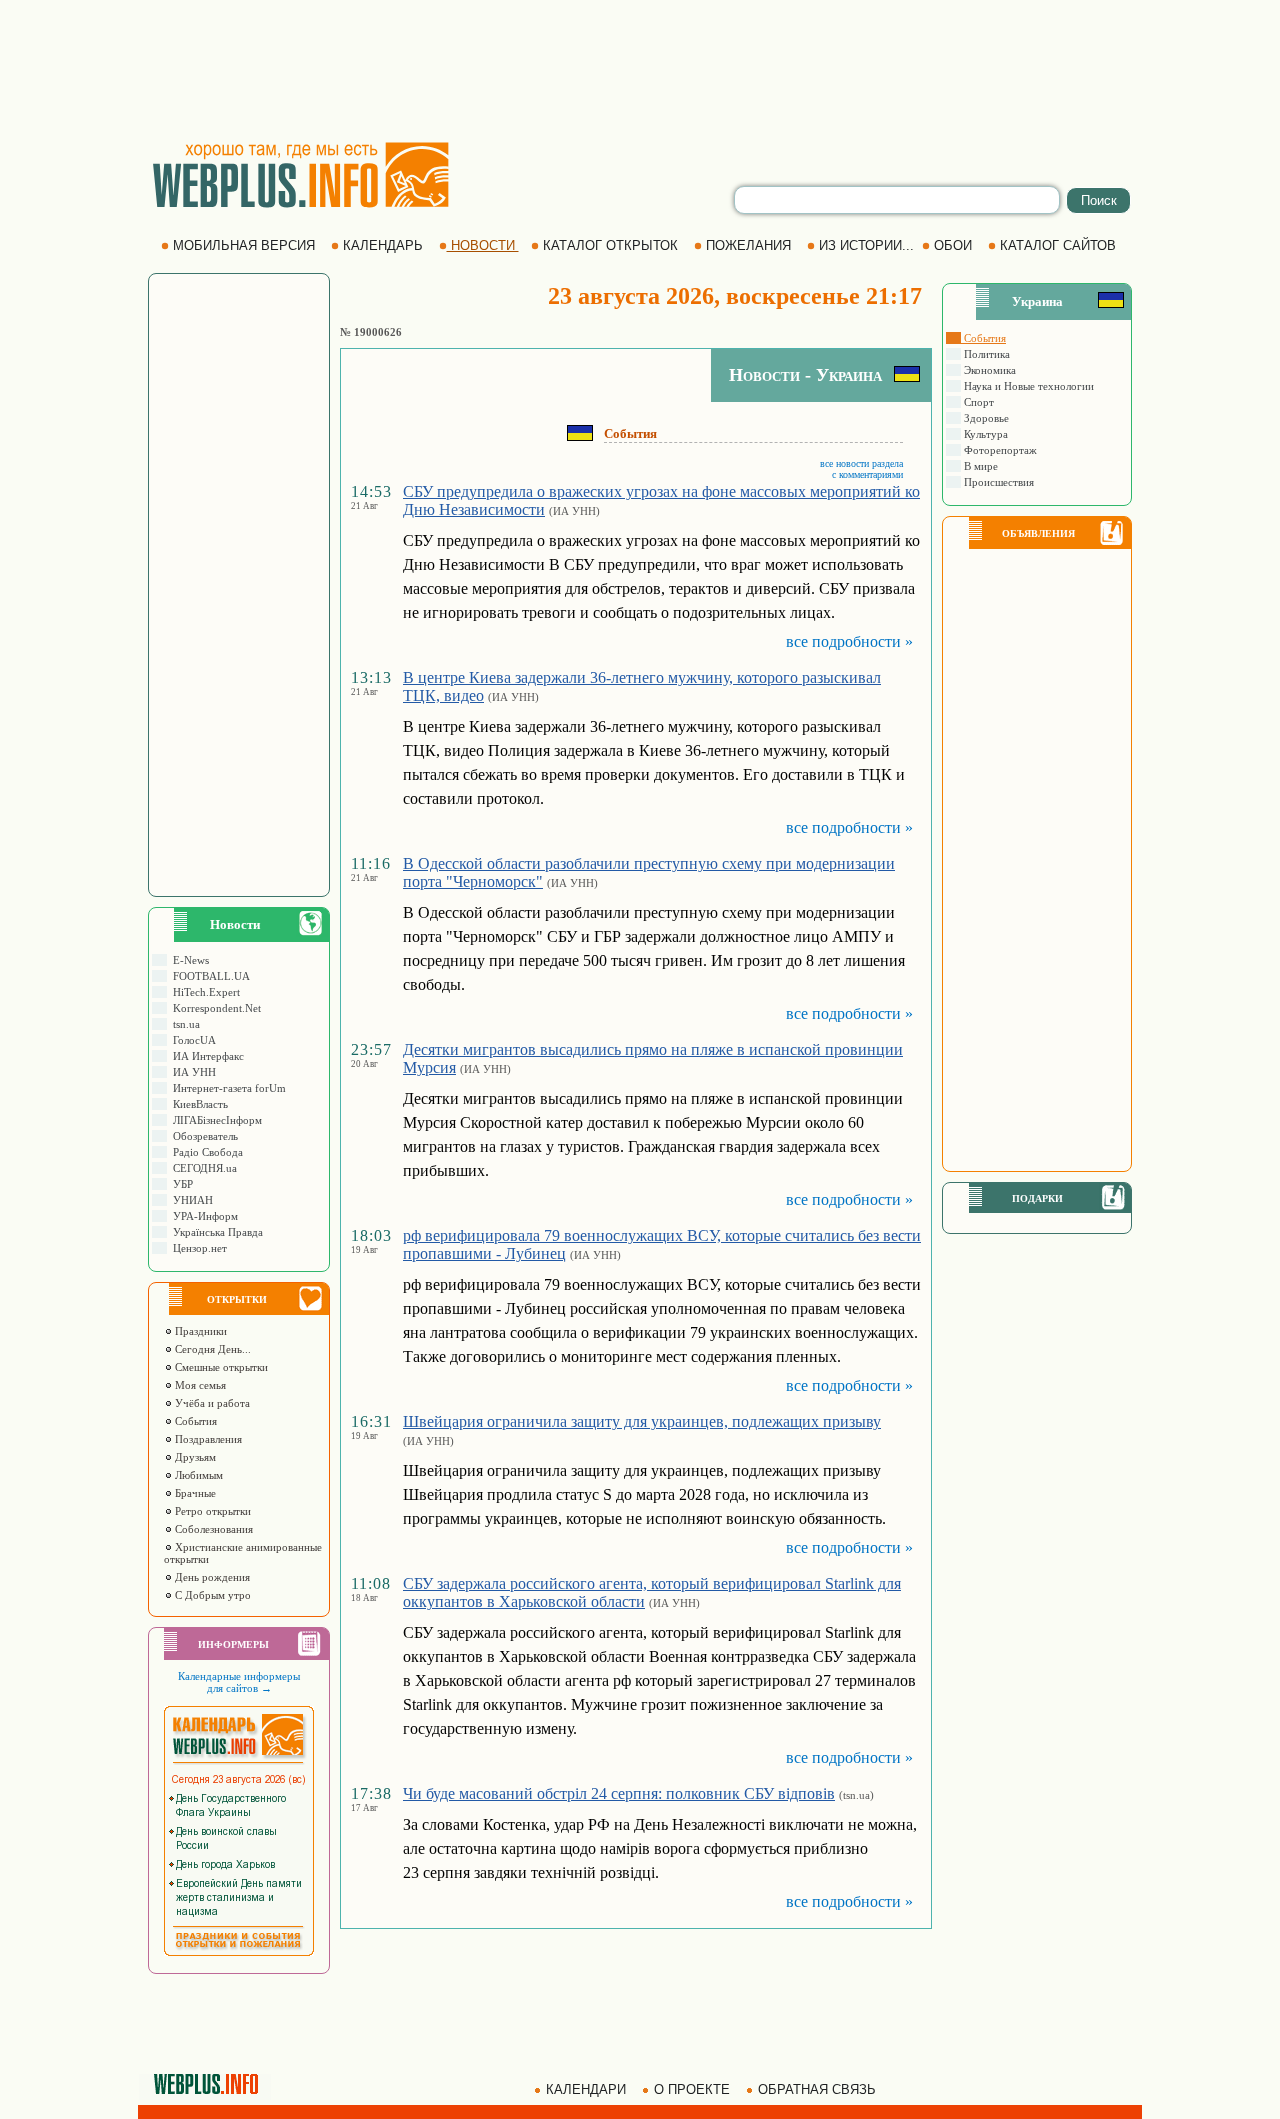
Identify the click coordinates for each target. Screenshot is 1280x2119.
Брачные (194, 1493)
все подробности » (849, 641)
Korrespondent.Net (214, 1008)
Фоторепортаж (999, 450)
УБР (180, 1184)
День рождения (211, 1577)
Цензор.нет (197, 1248)
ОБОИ (953, 245)
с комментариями (867, 474)
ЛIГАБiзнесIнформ (214, 1120)
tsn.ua (183, 1024)
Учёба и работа (211, 1403)
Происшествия (997, 482)
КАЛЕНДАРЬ (383, 245)
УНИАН (190, 1200)
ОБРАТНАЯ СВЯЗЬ (817, 2089)
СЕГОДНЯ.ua (202, 1168)
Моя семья (199, 1385)
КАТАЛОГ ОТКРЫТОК (610, 245)
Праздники (199, 1331)
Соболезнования (212, 1529)
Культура (984, 434)
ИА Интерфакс (205, 1056)
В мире (979, 466)
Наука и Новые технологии (1027, 386)
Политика (985, 354)
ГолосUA (191, 1040)
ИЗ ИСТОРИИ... (866, 245)
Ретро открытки (211, 1511)
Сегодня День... (211, 1349)
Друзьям (194, 1457)
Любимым (197, 1475)
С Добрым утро (211, 1595)
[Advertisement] (640, 70)
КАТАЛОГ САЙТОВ (1058, 245)
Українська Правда (215, 1232)
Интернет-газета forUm (226, 1088)
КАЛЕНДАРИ (586, 2089)
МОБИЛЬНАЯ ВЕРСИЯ (244, 245)
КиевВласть (197, 1104)
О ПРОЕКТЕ (692, 2089)
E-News (188, 960)
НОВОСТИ (483, 245)
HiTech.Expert (203, 992)
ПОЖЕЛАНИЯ (748, 245)
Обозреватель (202, 1136)
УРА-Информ (202, 1216)
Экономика (988, 370)
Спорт (977, 402)
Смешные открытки (220, 1367)
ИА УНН (191, 1072)
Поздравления (207, 1439)
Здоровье (985, 418)
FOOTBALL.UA (208, 976)
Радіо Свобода (205, 1152)
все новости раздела (861, 463)
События (194, 1421)
